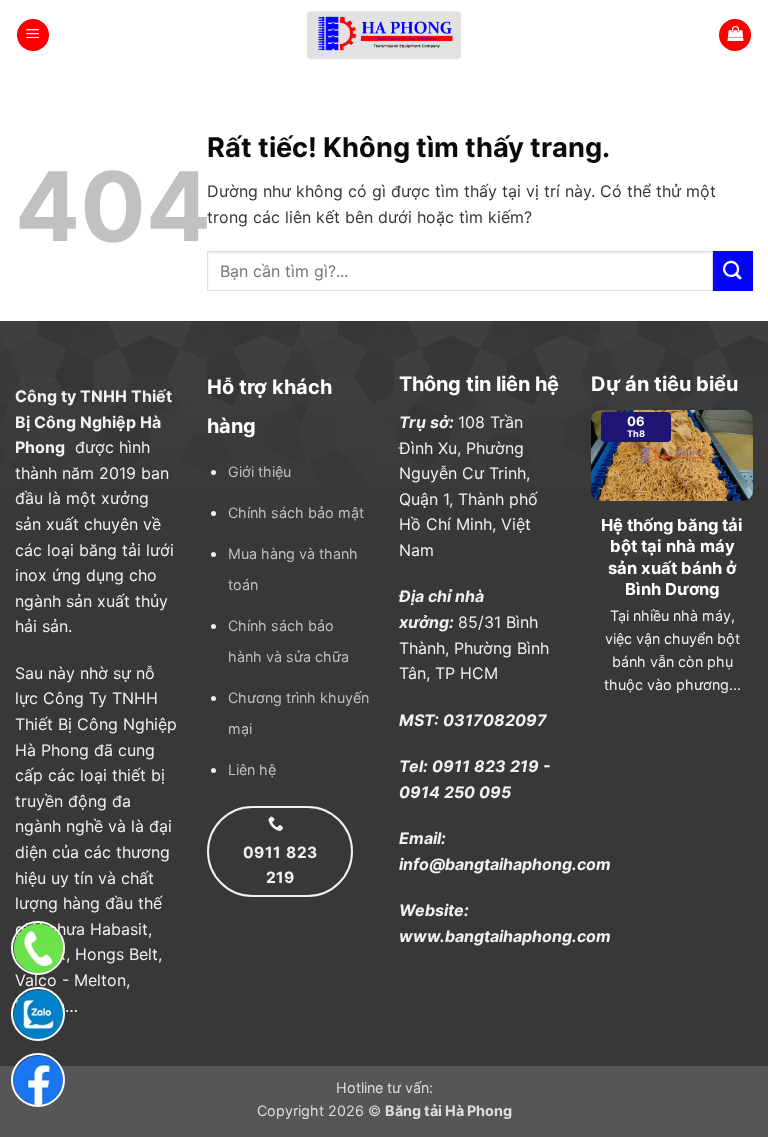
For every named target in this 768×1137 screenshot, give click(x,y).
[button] (33, 35)
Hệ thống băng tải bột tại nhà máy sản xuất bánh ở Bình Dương (672, 557)
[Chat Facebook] (38, 1080)
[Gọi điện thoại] (38, 948)
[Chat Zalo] (38, 1014)
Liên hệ (252, 769)
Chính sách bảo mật (296, 512)
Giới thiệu (259, 471)
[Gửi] (733, 270)
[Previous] (587, 573)
